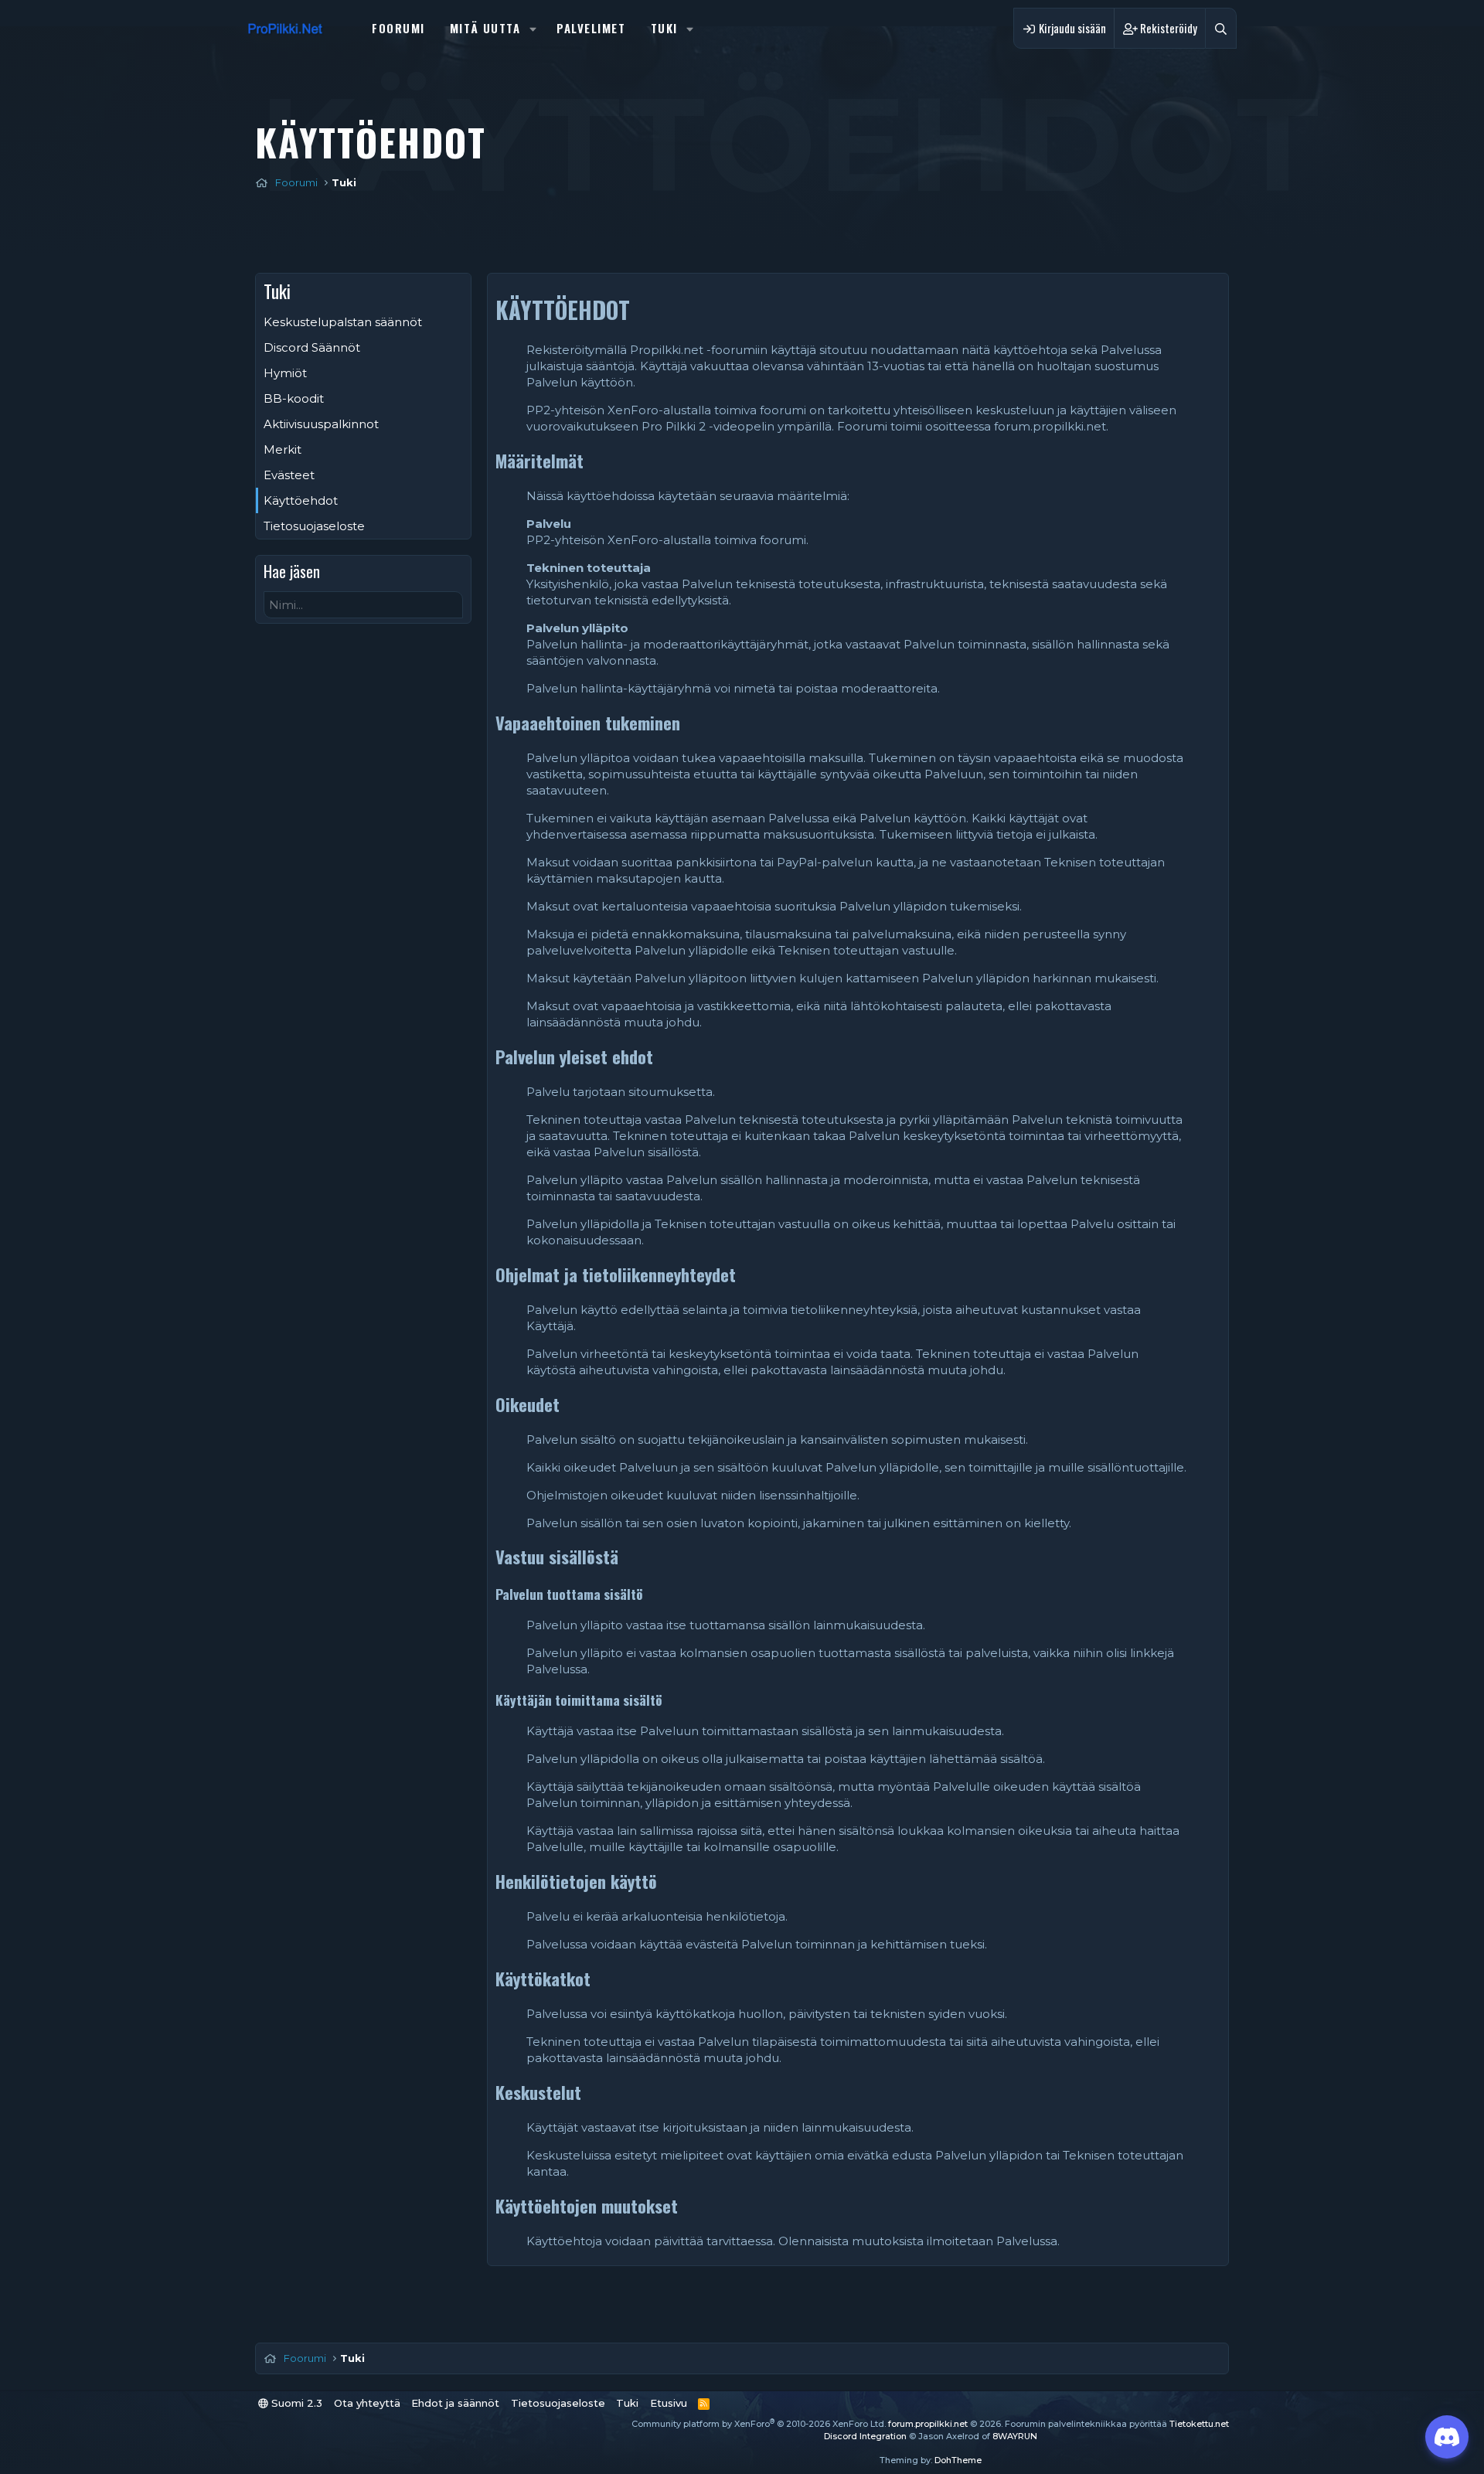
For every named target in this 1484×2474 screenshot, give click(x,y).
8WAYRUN (1015, 2436)
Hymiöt (285, 373)
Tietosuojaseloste (314, 526)
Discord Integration (865, 2436)
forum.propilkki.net (928, 2424)
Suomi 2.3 (295, 2403)
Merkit (283, 449)
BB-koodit (294, 398)
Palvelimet (591, 28)
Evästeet (289, 475)
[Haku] (1221, 28)
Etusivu (669, 2403)
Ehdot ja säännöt (455, 2403)
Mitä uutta (485, 28)
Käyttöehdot (301, 500)
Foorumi (398, 28)
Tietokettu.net (1199, 2424)
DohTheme (958, 2460)
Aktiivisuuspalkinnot (321, 424)
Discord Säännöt (312, 347)
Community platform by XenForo (759, 2424)
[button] (533, 28)
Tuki (664, 28)
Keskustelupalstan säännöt (343, 322)
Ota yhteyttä (367, 2403)
